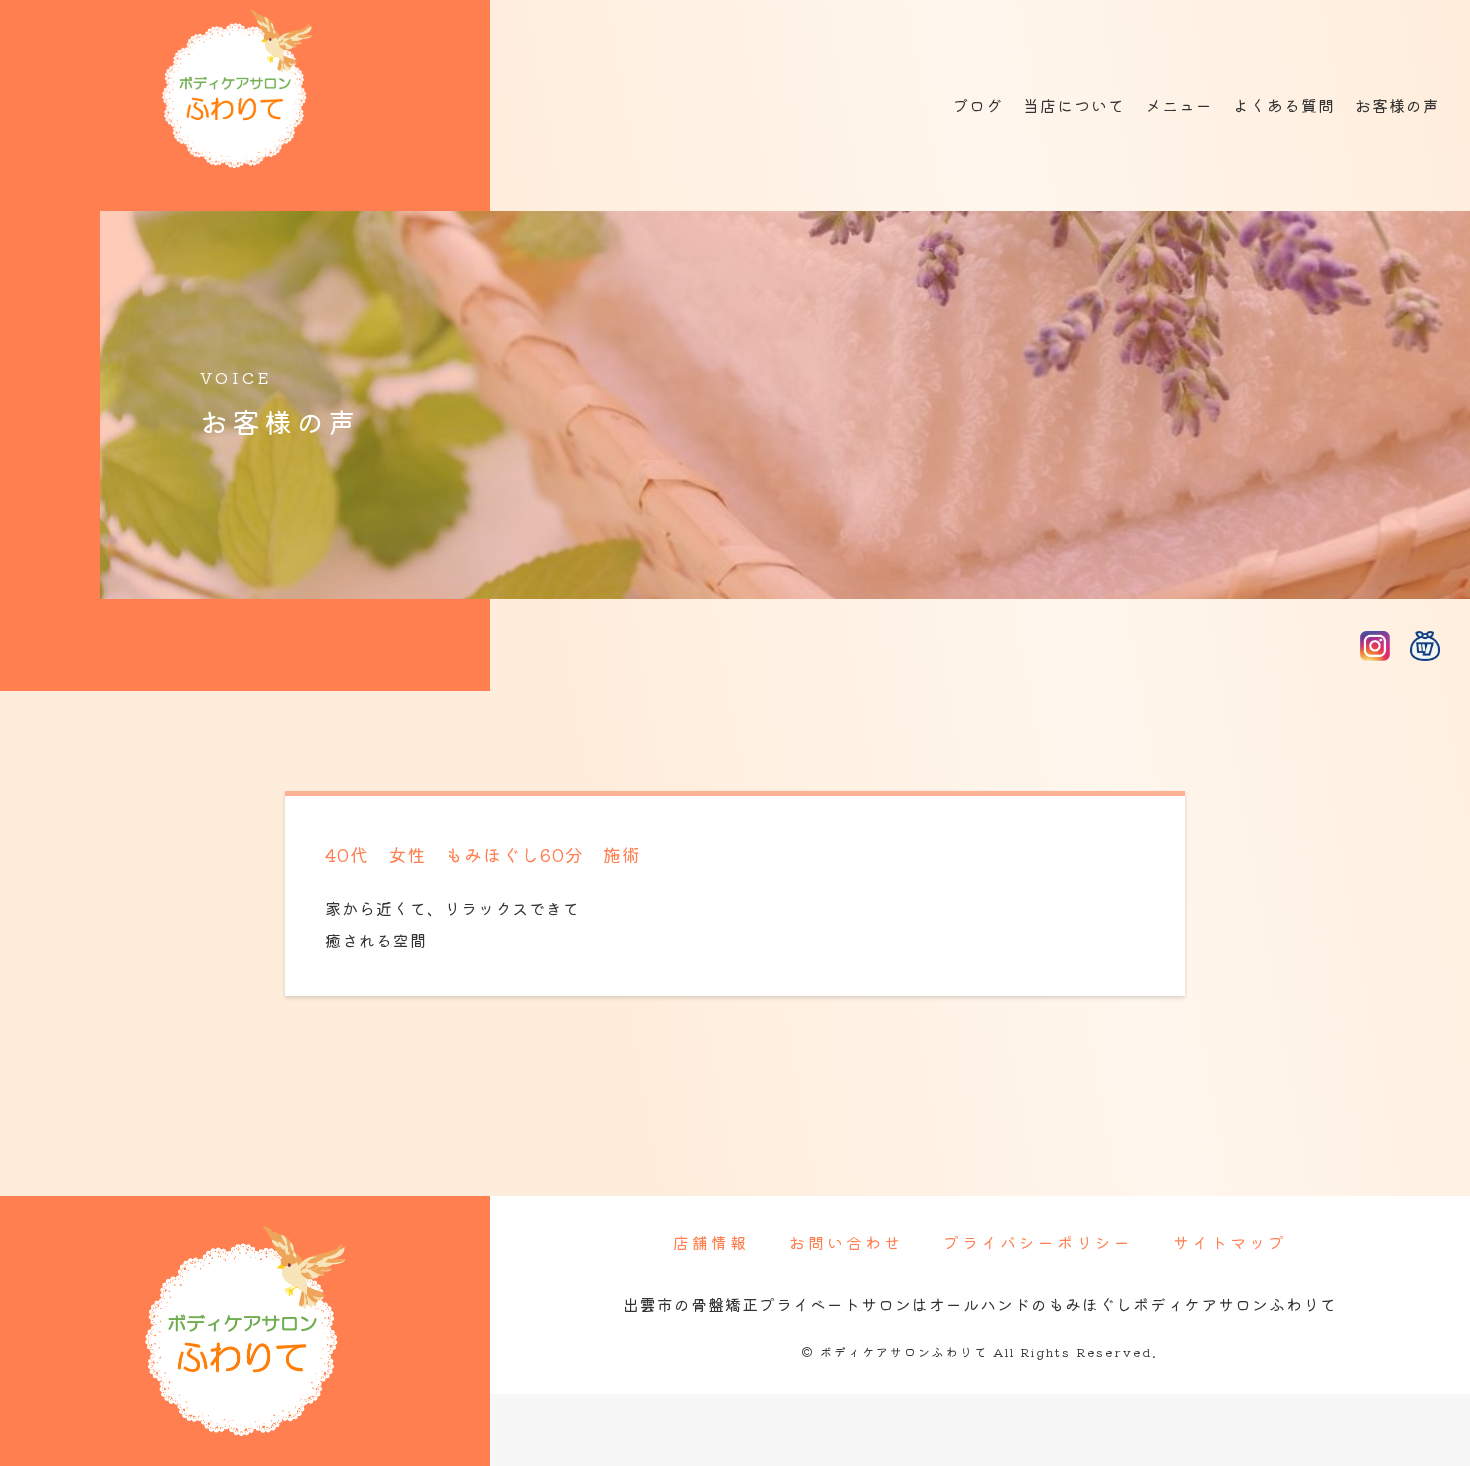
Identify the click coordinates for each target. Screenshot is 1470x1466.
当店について (1074, 105)
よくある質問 (1284, 105)
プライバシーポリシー (1038, 1242)
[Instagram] (1375, 645)
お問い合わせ (846, 1242)
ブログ (977, 105)
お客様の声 (1397, 105)
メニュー (1179, 105)
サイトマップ (1230, 1242)
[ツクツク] (1425, 645)
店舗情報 (711, 1242)
